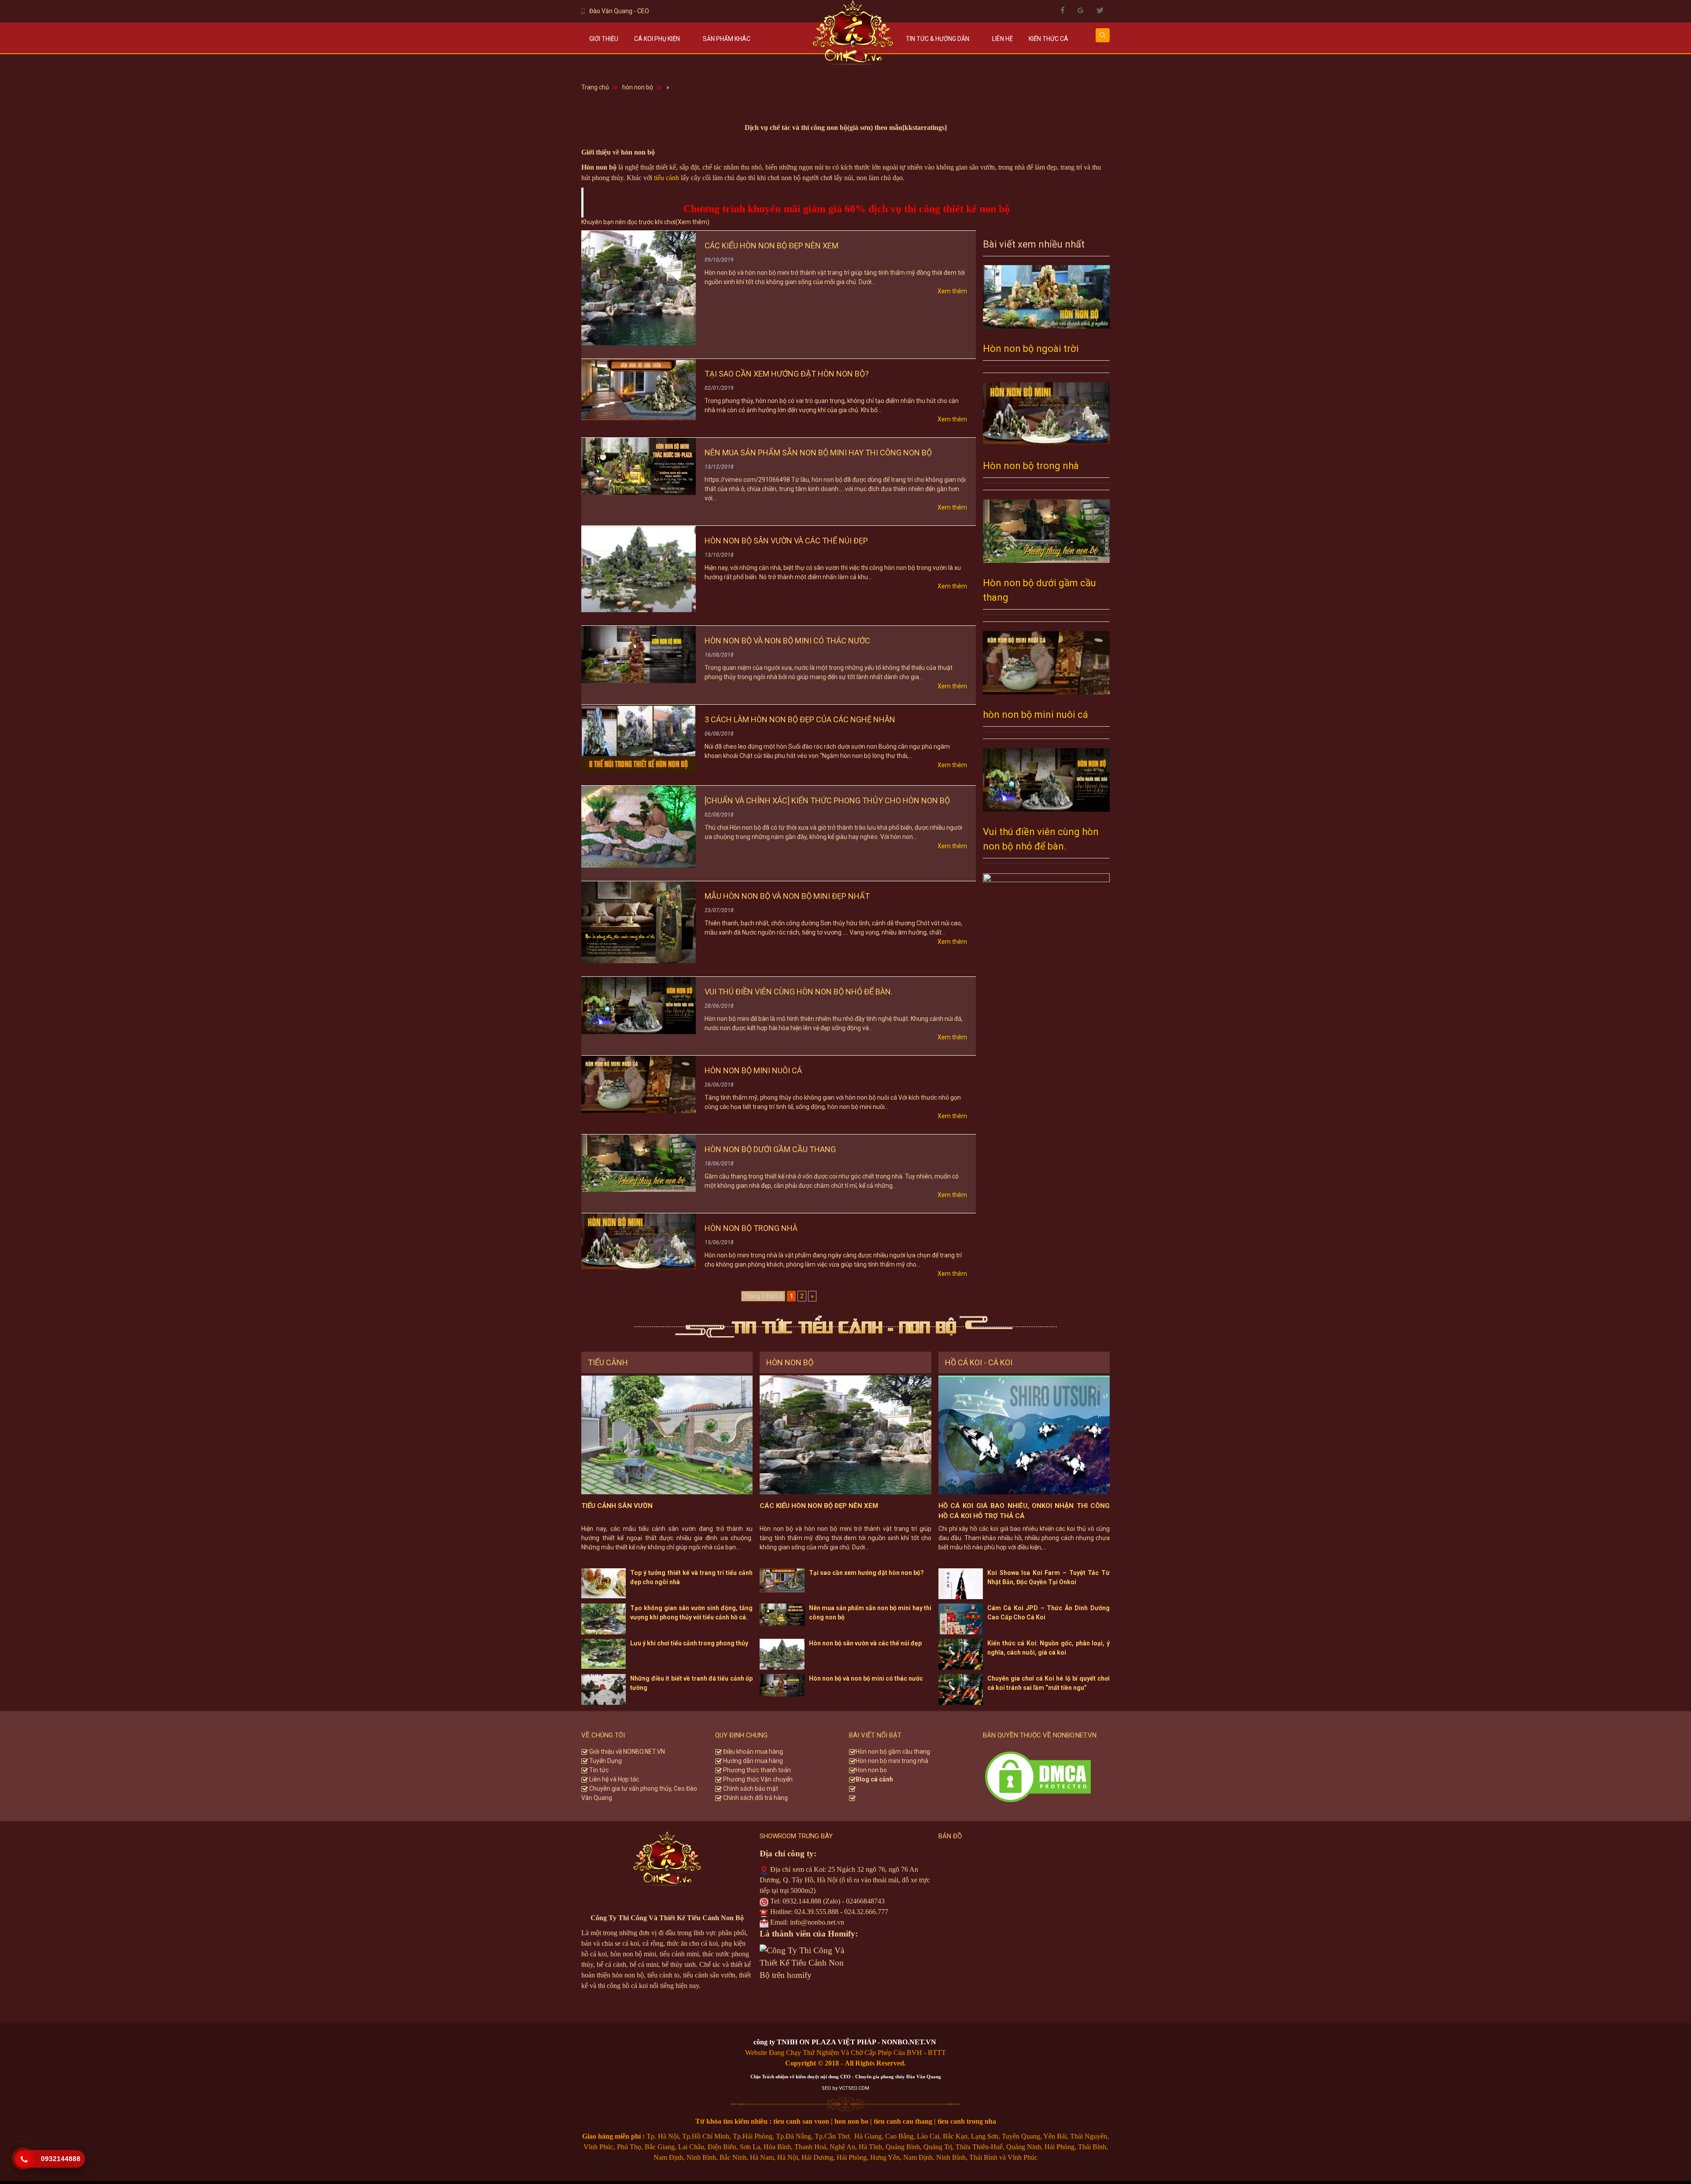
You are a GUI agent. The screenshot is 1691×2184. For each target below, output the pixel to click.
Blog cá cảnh (874, 1779)
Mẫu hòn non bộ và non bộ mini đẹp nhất (787, 896)
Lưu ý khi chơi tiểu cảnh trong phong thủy (689, 1643)
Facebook (1063, 10)
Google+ (1080, 10)
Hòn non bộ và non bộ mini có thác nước (787, 641)
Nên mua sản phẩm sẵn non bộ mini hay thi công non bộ (818, 453)
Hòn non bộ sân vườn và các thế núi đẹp (786, 541)
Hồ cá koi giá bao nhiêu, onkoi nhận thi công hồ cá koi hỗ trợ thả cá (1024, 1511)
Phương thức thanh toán (756, 1770)
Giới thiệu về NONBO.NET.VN (626, 1752)
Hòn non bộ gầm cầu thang (893, 1752)
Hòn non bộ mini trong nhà (893, 1761)
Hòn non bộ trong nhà (751, 1228)
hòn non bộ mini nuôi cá (753, 1070)
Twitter (1100, 10)
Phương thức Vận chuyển (757, 1779)
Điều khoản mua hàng (752, 1752)
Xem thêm (952, 291)
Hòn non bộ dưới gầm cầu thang (770, 1149)
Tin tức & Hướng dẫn (938, 39)
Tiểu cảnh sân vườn (617, 1506)
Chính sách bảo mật (750, 1789)
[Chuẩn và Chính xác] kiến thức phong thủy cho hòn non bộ (827, 800)
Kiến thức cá (1049, 39)
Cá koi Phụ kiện (657, 39)
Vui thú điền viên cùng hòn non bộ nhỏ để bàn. (799, 992)
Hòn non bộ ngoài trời (1031, 349)
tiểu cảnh (666, 178)
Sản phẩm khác (727, 39)
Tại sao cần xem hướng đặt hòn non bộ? (787, 374)
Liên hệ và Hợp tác (613, 1779)
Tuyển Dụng (605, 1761)
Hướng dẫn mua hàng (752, 1761)
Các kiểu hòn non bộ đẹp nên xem (772, 246)
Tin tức (598, 1770)
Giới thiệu (604, 39)
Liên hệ (1002, 39)
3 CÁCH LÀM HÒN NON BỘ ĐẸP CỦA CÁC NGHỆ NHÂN (800, 719)
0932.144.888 (802, 1901)
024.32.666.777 (866, 1912)
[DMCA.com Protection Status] (1038, 1776)
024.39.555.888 (816, 1912)
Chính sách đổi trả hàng (755, 1798)
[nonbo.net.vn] (853, 37)
